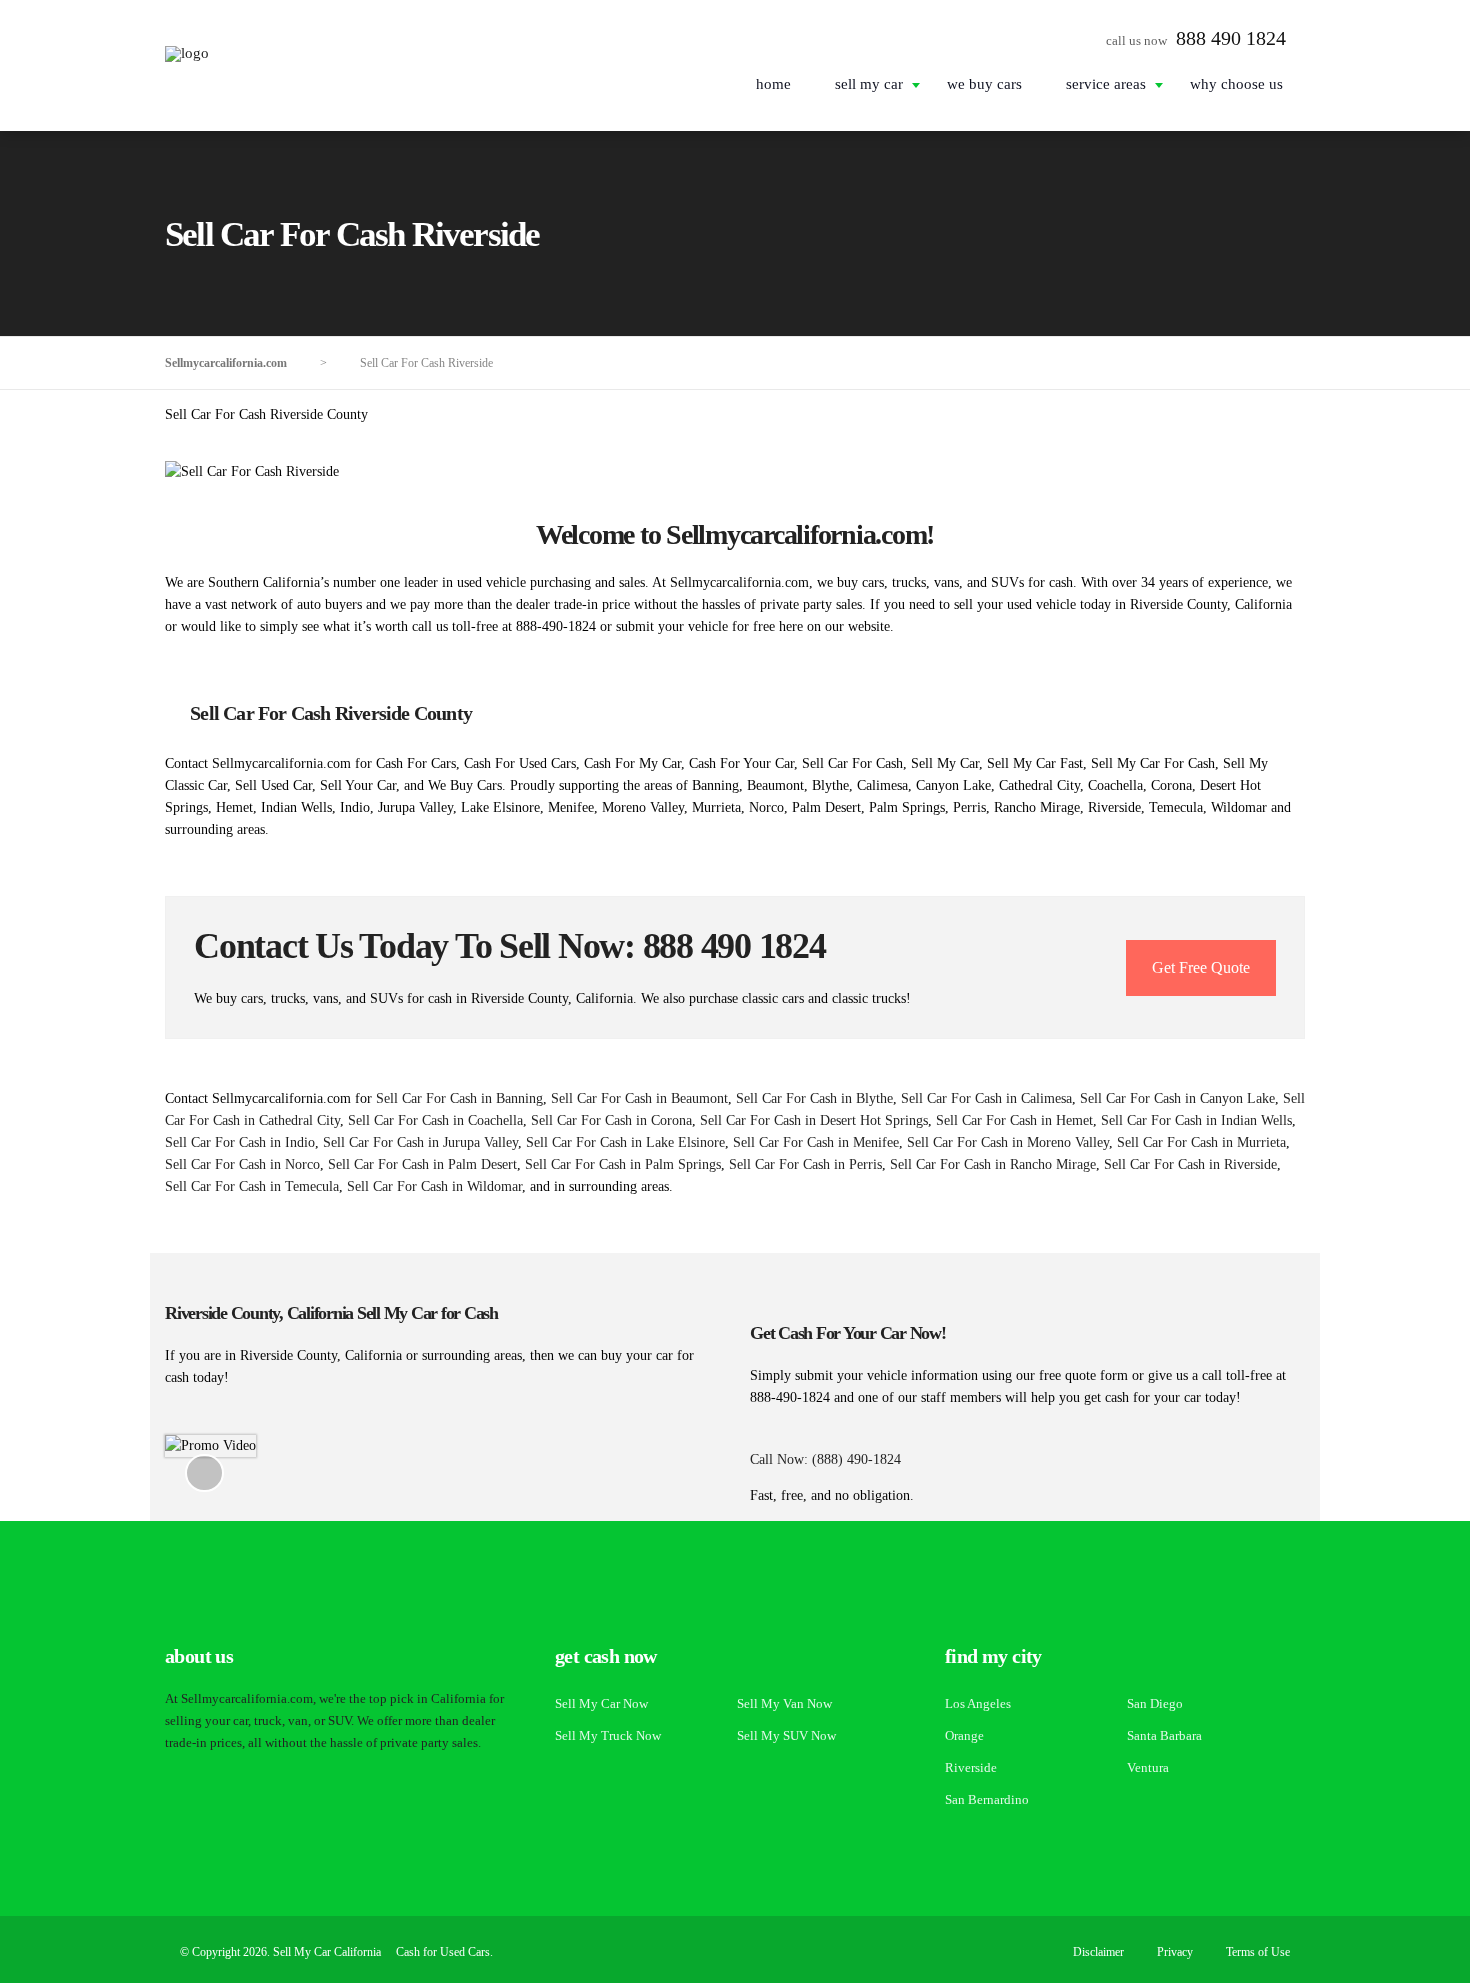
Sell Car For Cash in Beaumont (639, 1098)
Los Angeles (978, 1703)
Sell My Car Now (601, 1703)
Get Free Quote (1201, 967)
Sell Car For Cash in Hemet (1014, 1120)
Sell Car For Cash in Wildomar (434, 1186)
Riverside (971, 1767)
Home (773, 84)
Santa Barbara (1164, 1735)
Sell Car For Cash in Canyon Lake (1177, 1098)
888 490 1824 (1231, 38)
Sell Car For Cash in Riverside (1190, 1164)
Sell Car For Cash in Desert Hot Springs (814, 1120)
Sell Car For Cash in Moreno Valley (1008, 1142)
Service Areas (1106, 84)
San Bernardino (987, 1799)
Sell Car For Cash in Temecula (252, 1186)
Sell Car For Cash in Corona (611, 1120)
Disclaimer (1098, 1952)
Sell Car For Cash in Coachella (435, 1120)
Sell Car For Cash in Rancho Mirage (993, 1164)
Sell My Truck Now (608, 1735)
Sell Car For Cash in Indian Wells (1196, 1120)
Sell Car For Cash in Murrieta (1201, 1142)
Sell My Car (869, 84)
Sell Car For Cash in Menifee (816, 1142)
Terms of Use (1258, 1952)
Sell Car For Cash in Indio (240, 1142)
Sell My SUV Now (786, 1735)
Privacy (1175, 1952)
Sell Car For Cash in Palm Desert (422, 1164)
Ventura (1148, 1767)
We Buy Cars (984, 84)
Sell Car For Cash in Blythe (814, 1098)
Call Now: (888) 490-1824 (825, 1459)
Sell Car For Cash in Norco (242, 1164)
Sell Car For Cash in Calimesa (986, 1098)
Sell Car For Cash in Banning (459, 1098)
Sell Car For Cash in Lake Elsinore (625, 1142)
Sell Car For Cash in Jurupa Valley (420, 1142)
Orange (964, 1735)
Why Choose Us (1236, 84)
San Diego (1155, 1703)
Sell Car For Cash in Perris (805, 1164)
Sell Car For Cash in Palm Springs (623, 1164)
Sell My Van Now (784, 1703)
